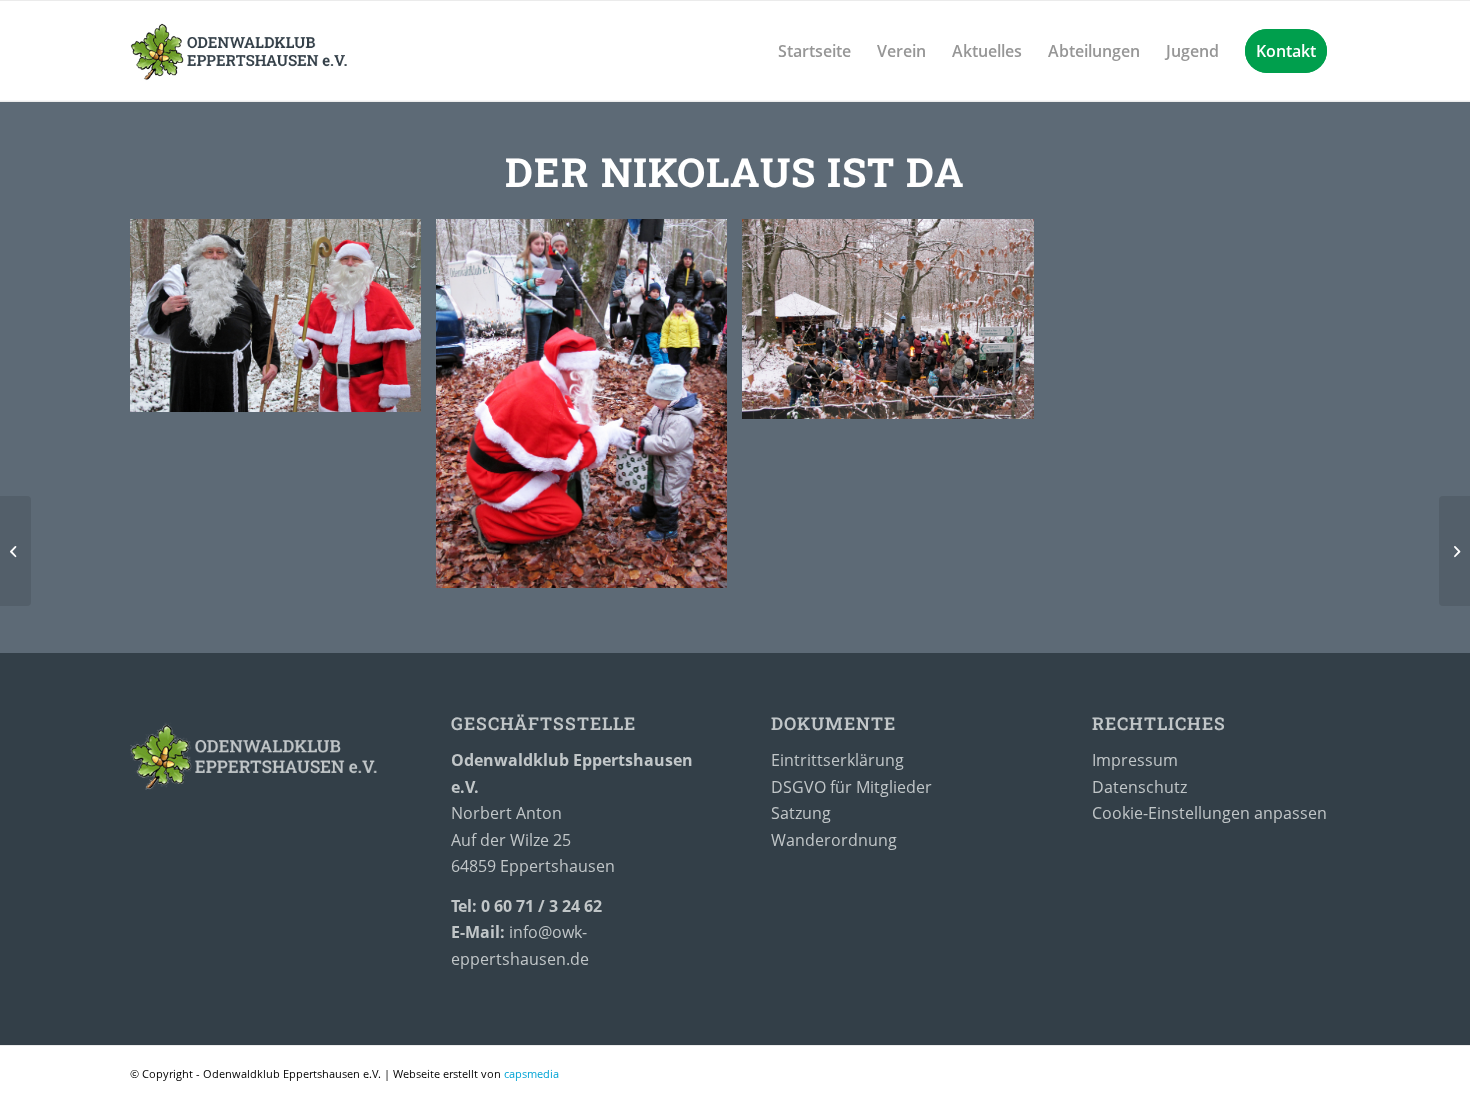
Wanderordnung (834, 840)
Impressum (1135, 760)
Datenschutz (1141, 787)
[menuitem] (814, 51)
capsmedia (531, 1073)
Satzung (801, 813)
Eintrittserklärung (839, 760)
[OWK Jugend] (1454, 551)
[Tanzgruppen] (15, 551)
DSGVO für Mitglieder (851, 787)
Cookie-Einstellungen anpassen (1209, 813)
